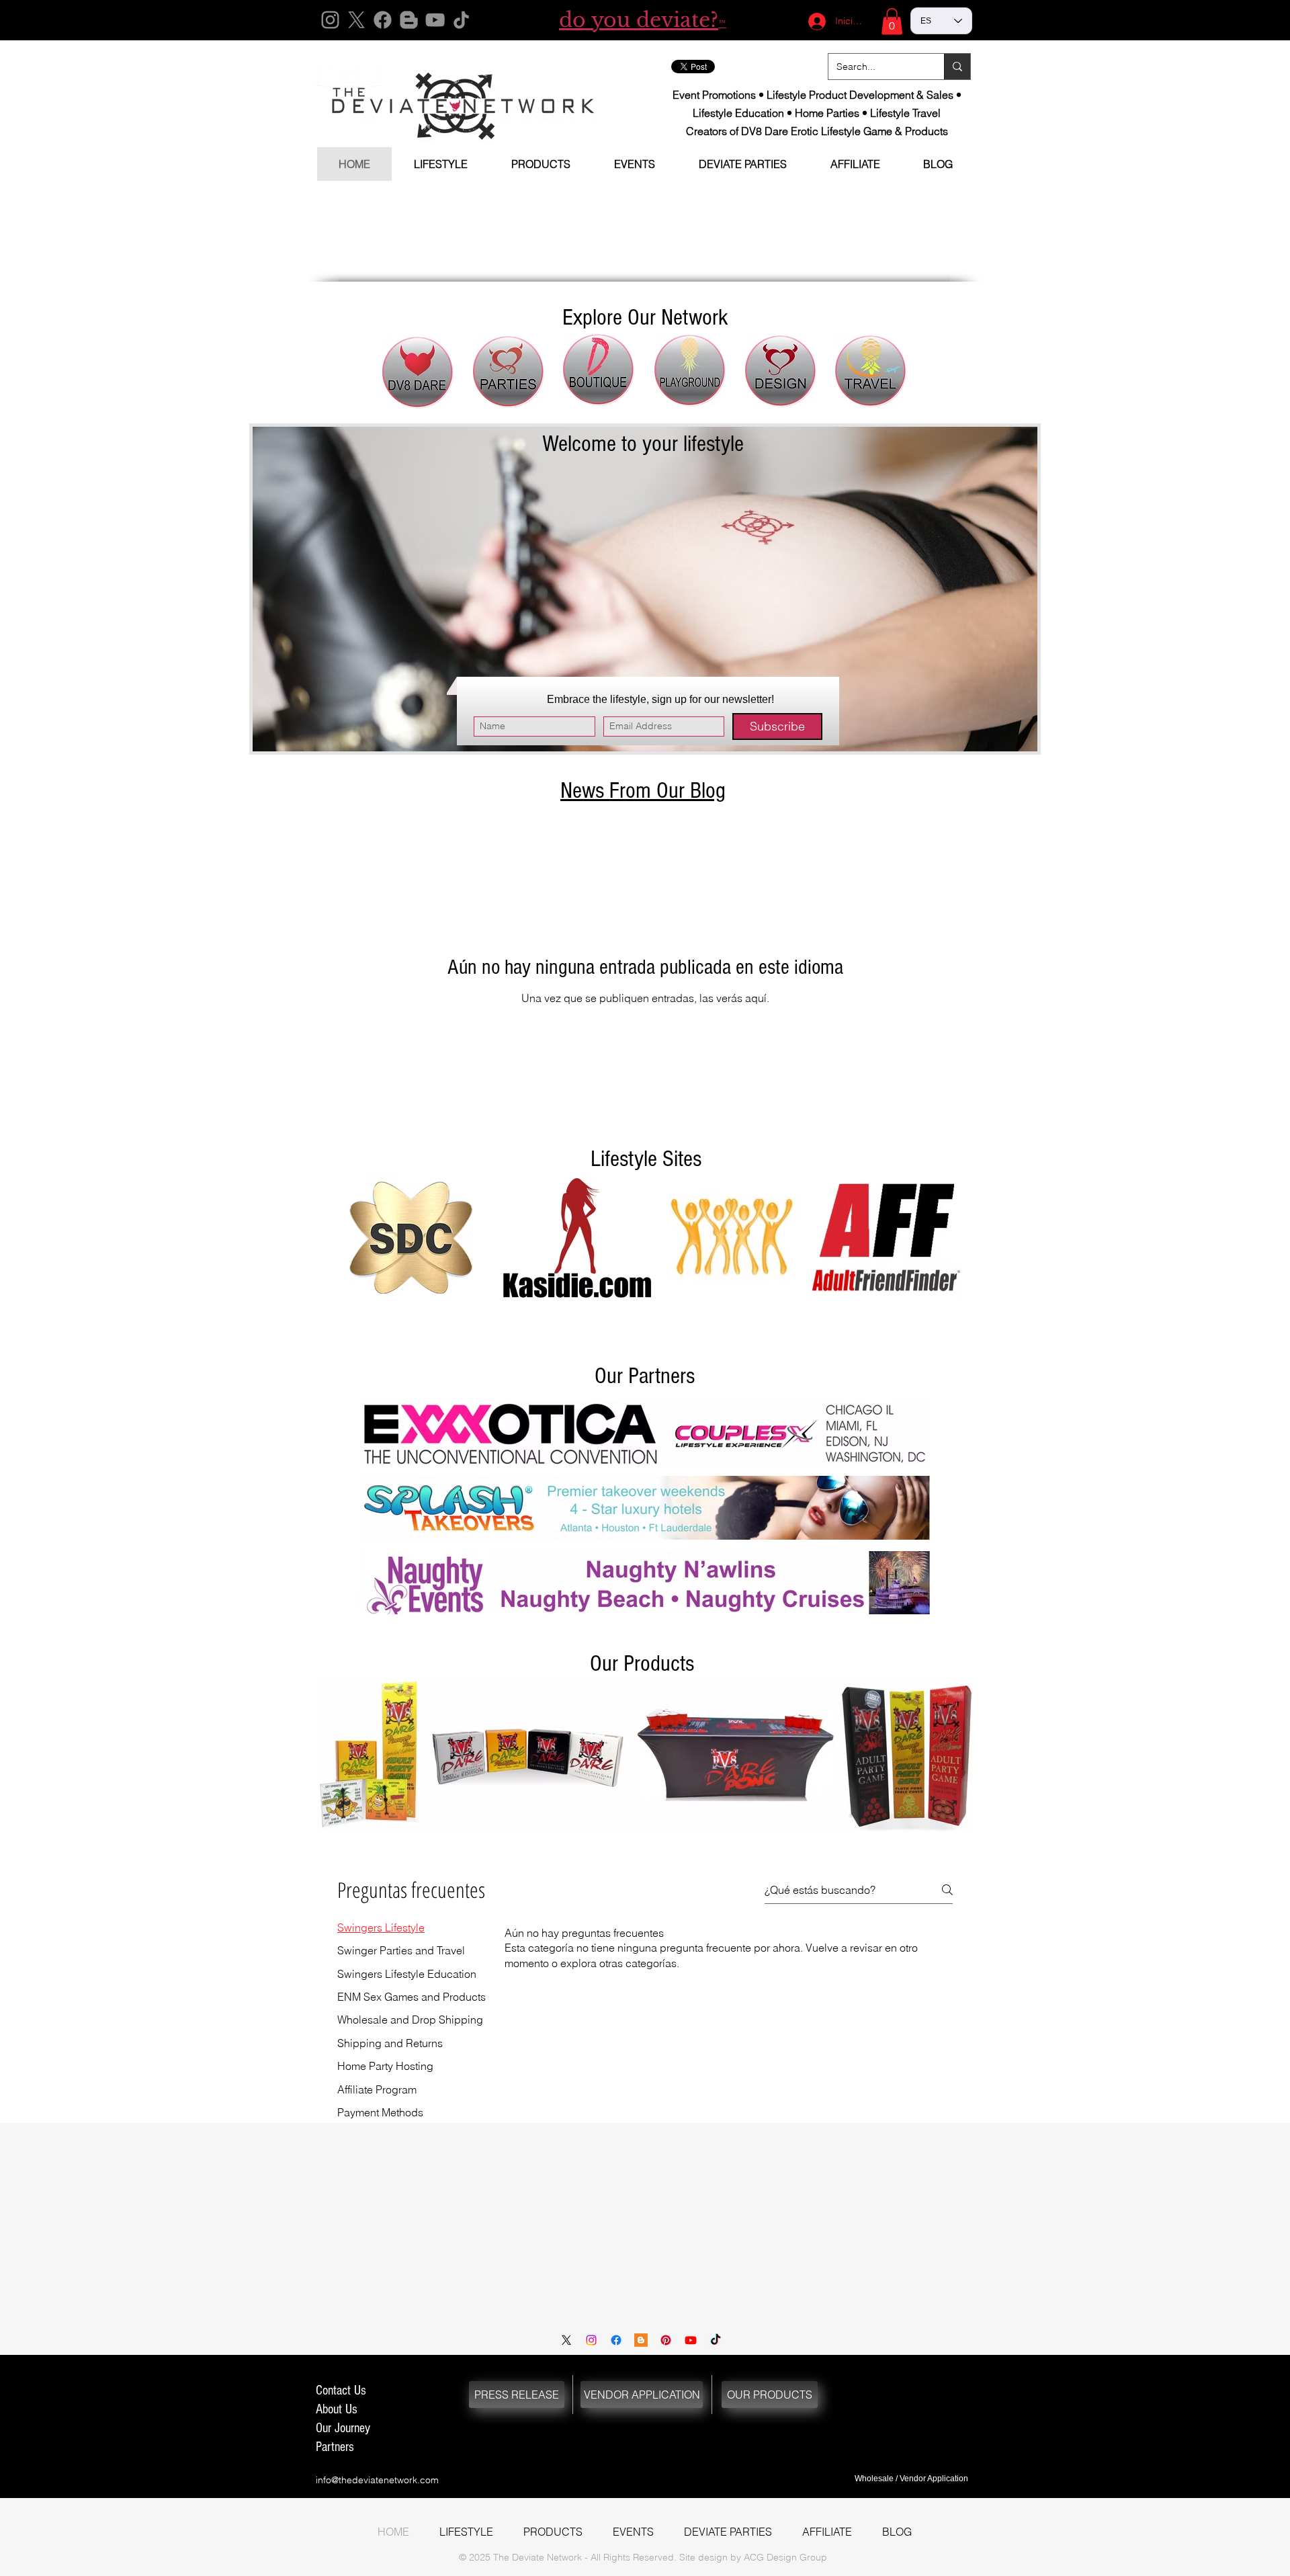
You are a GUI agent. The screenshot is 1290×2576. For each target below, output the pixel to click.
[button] (892, 21)
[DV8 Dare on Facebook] (616, 2340)
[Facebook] (383, 20)
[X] (356, 20)
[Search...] (957, 67)
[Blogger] (409, 20)
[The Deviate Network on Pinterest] (666, 2340)
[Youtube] (691, 2340)
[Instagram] (330, 20)
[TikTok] (461, 20)
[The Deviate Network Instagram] (591, 2340)
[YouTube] (435, 20)
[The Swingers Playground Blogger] (641, 2340)
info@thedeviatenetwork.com (377, 2480)
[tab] (412, 1927)
